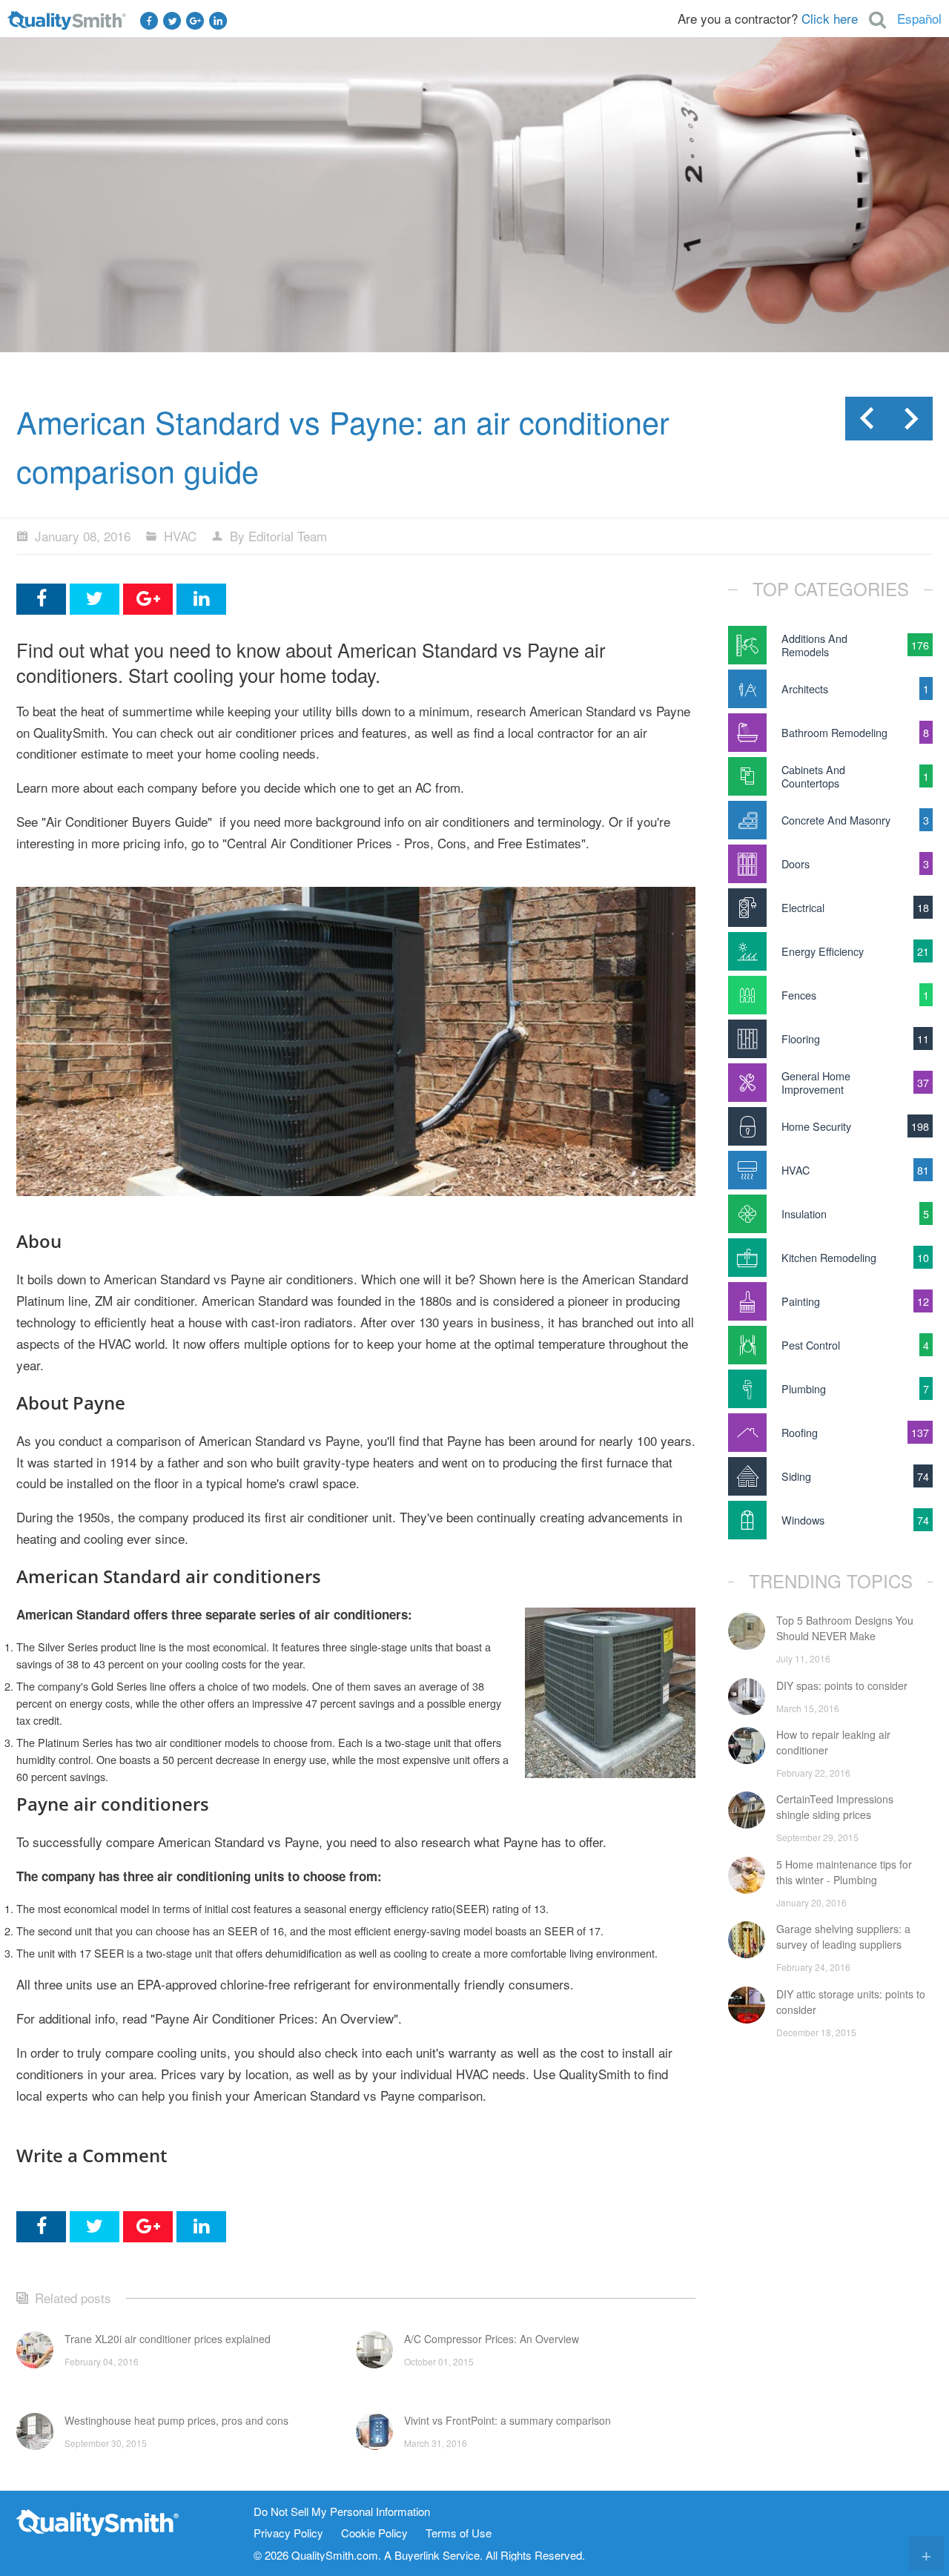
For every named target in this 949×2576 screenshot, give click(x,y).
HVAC (180, 536)
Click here (830, 18)
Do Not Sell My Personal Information (342, 2512)
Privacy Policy (288, 2533)
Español (919, 18)
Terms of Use (459, 2533)
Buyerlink (417, 2555)
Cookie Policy (374, 2533)
